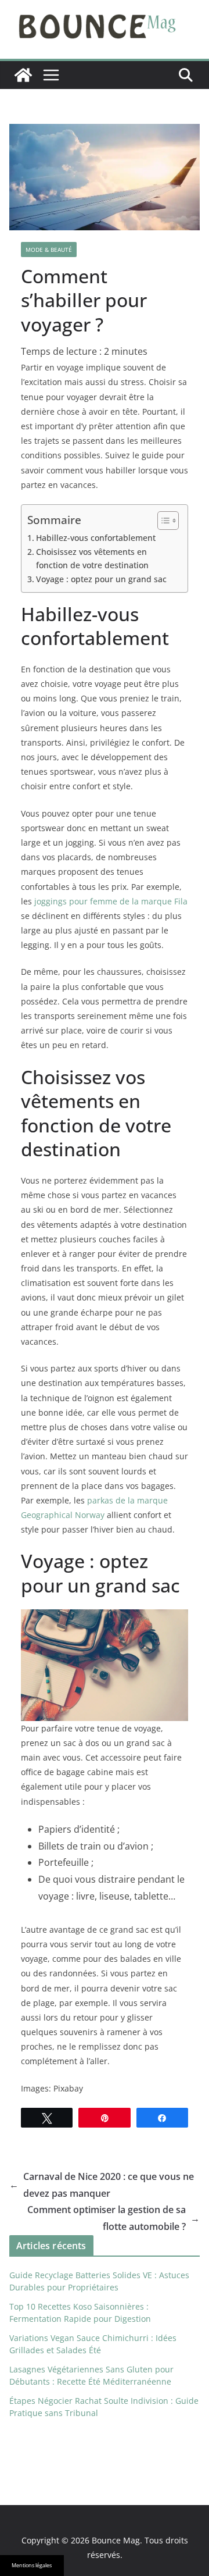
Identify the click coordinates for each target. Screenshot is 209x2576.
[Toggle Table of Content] (162, 521)
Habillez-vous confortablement (96, 538)
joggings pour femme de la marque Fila (111, 901)
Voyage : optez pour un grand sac (101, 579)
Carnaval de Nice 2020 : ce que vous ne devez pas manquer (102, 2185)
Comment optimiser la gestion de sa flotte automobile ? (113, 2218)
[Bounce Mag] (23, 75)
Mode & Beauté (49, 250)
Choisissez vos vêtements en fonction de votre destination (92, 558)
